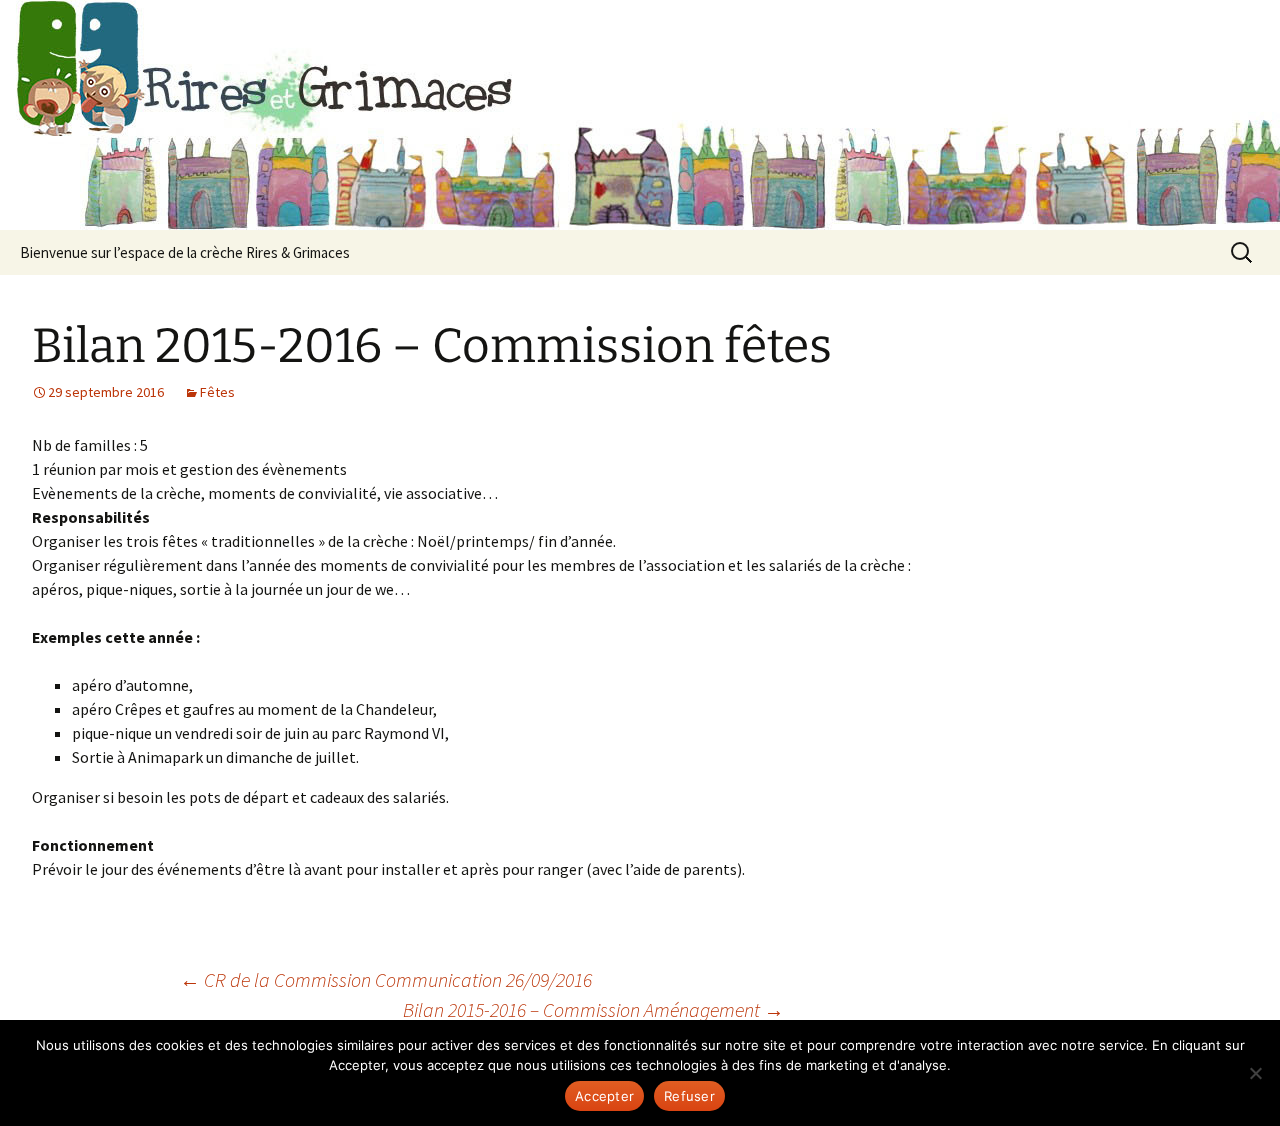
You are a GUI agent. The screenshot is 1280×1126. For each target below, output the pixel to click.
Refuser (689, 1096)
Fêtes (217, 392)
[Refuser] (1255, 1073)
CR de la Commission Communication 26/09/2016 (386, 979)
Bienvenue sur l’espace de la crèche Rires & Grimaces (185, 252)
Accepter (604, 1096)
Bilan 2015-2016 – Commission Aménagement (593, 1009)
